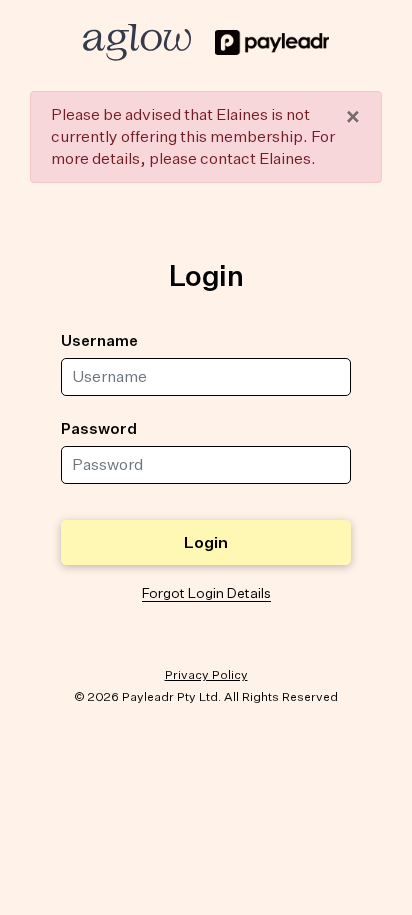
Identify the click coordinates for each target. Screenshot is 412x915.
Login (206, 542)
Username (99, 340)
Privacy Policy (206, 674)
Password (99, 428)
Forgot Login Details (206, 593)
